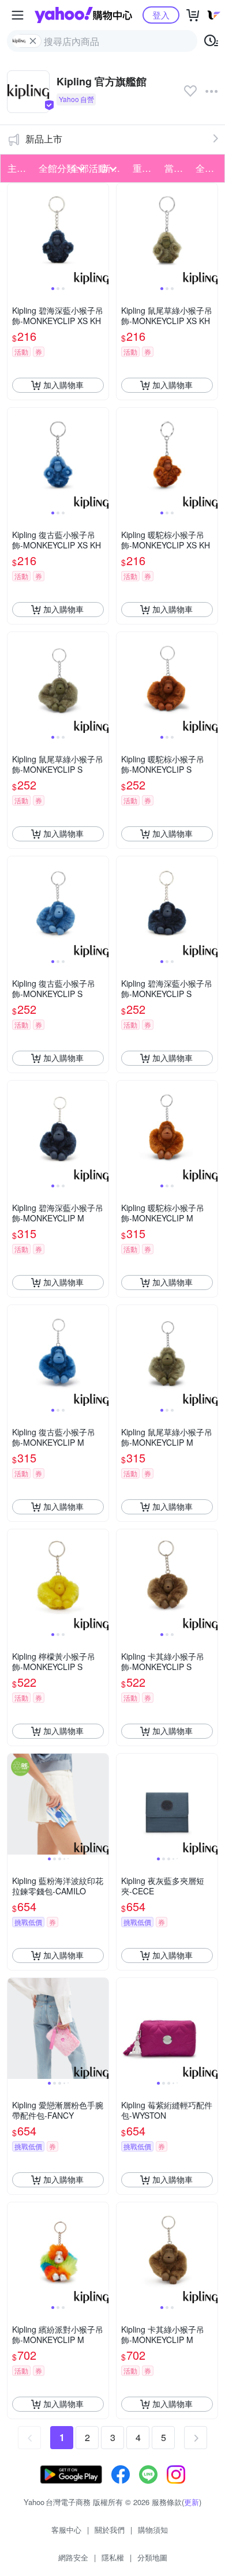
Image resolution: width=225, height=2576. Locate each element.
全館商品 (208, 168)
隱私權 (113, 2557)
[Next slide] (101, 234)
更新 (192, 2502)
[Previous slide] (15, 234)
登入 (161, 15)
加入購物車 (63, 385)
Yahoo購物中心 (83, 15)
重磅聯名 (145, 168)
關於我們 (110, 2530)
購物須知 (153, 2530)
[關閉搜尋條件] (33, 41)
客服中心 (66, 2530)
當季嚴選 (177, 168)
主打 (17, 168)
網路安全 (73, 2557)
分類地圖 (152, 2557)
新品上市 (44, 139)
